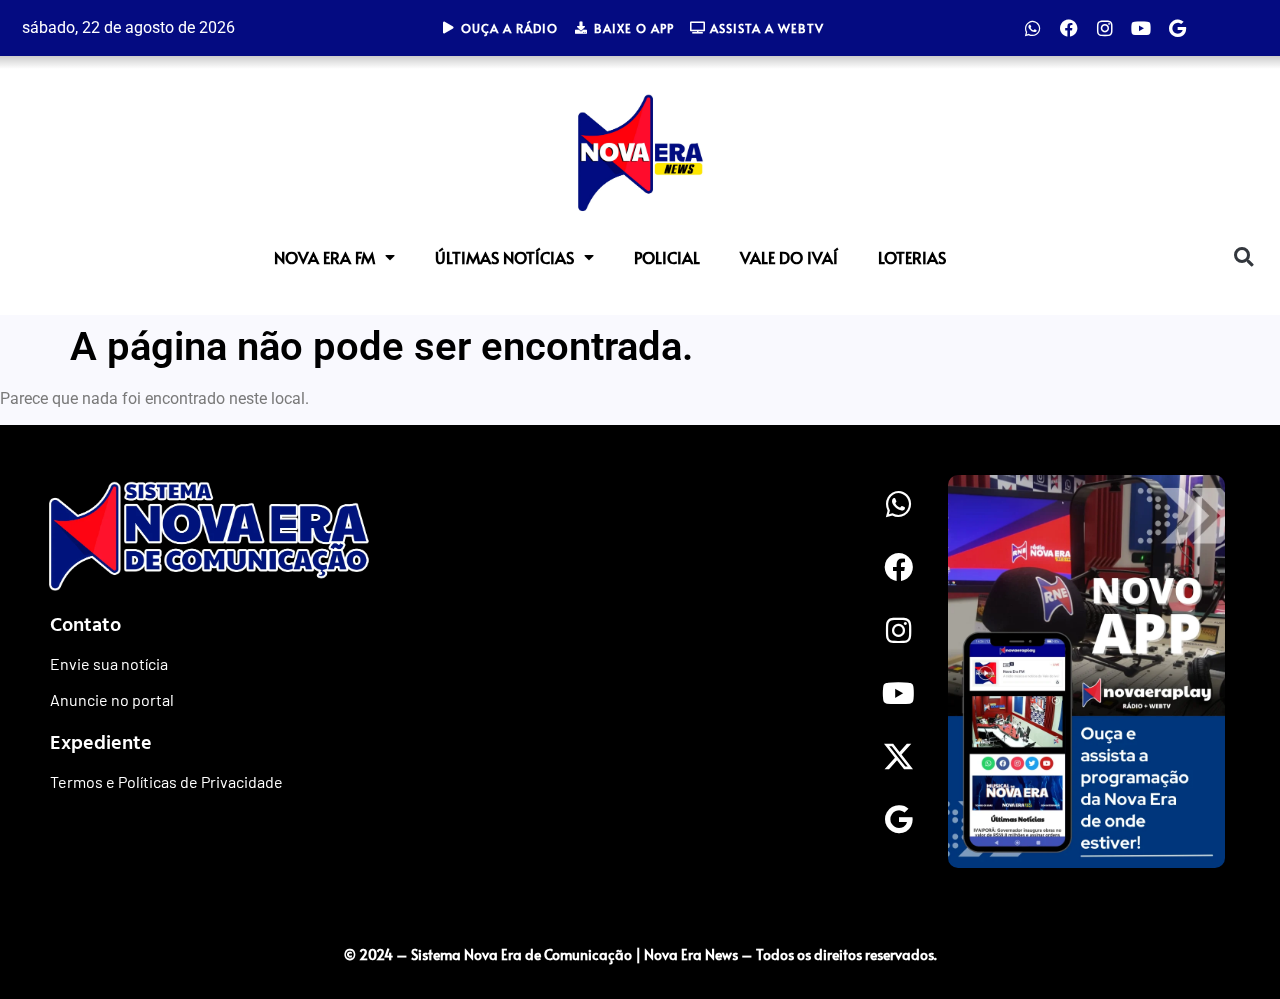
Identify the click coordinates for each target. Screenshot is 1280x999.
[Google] (1177, 28)
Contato (85, 623)
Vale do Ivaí (789, 257)
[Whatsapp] (1033, 28)
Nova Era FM (324, 257)
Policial (667, 257)
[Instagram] (1105, 28)
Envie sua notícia (109, 663)
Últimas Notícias (504, 257)
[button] (1243, 256)
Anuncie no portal (112, 699)
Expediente (101, 741)
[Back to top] (1225, 913)
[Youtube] (1141, 28)
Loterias (912, 257)
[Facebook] (1069, 28)
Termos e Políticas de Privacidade (166, 781)
